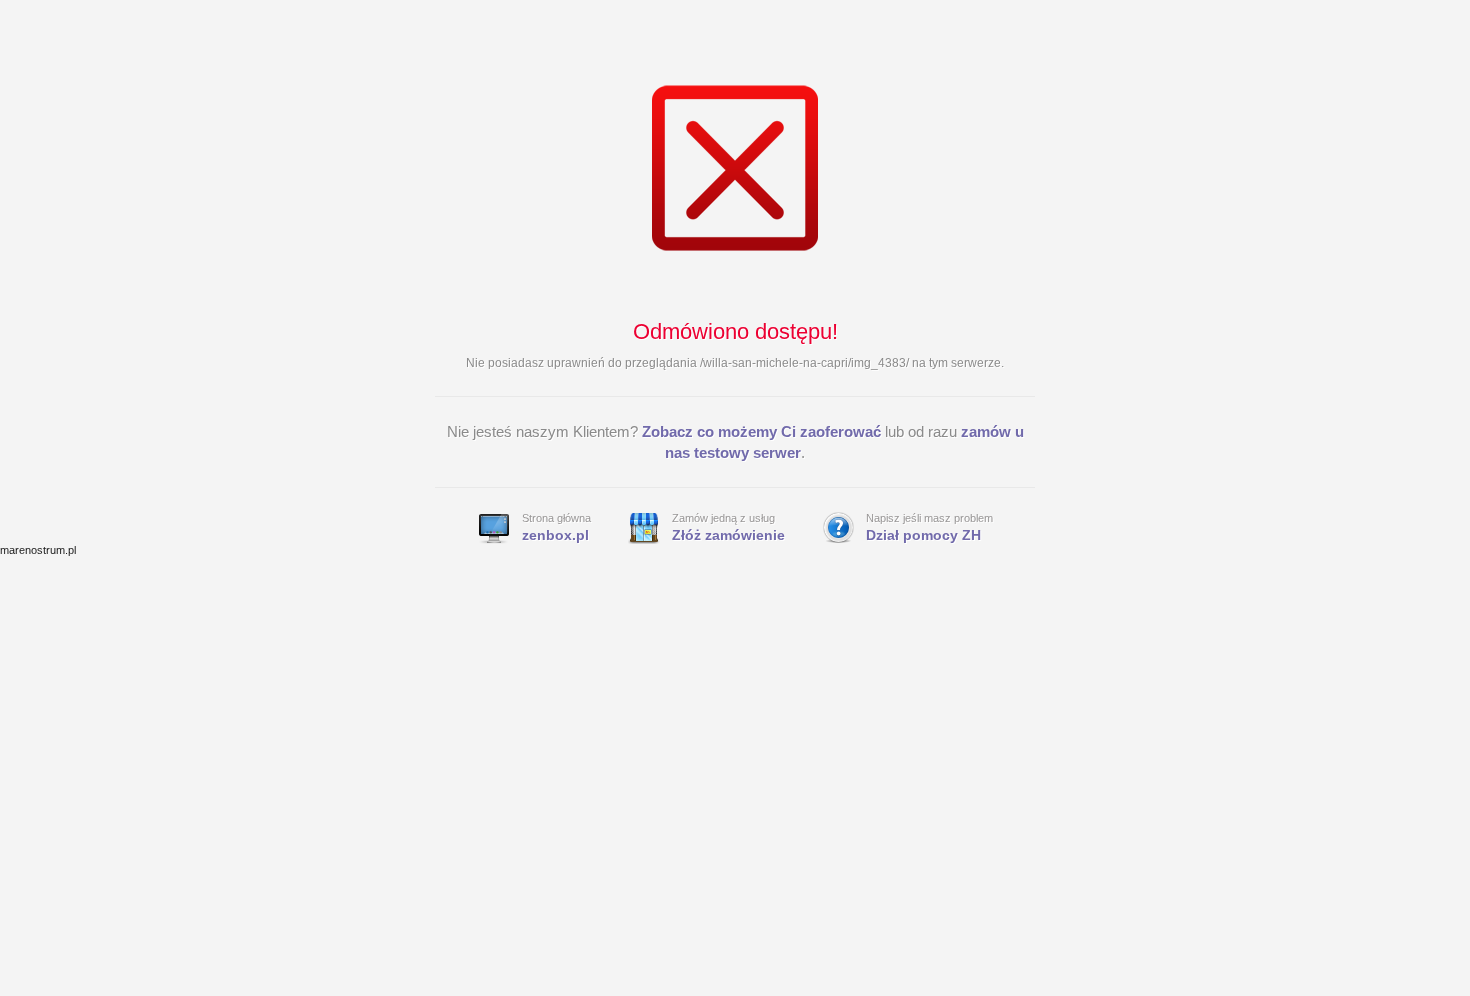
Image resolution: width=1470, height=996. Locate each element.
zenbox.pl (555, 535)
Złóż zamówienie (728, 535)
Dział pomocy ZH (923, 535)
